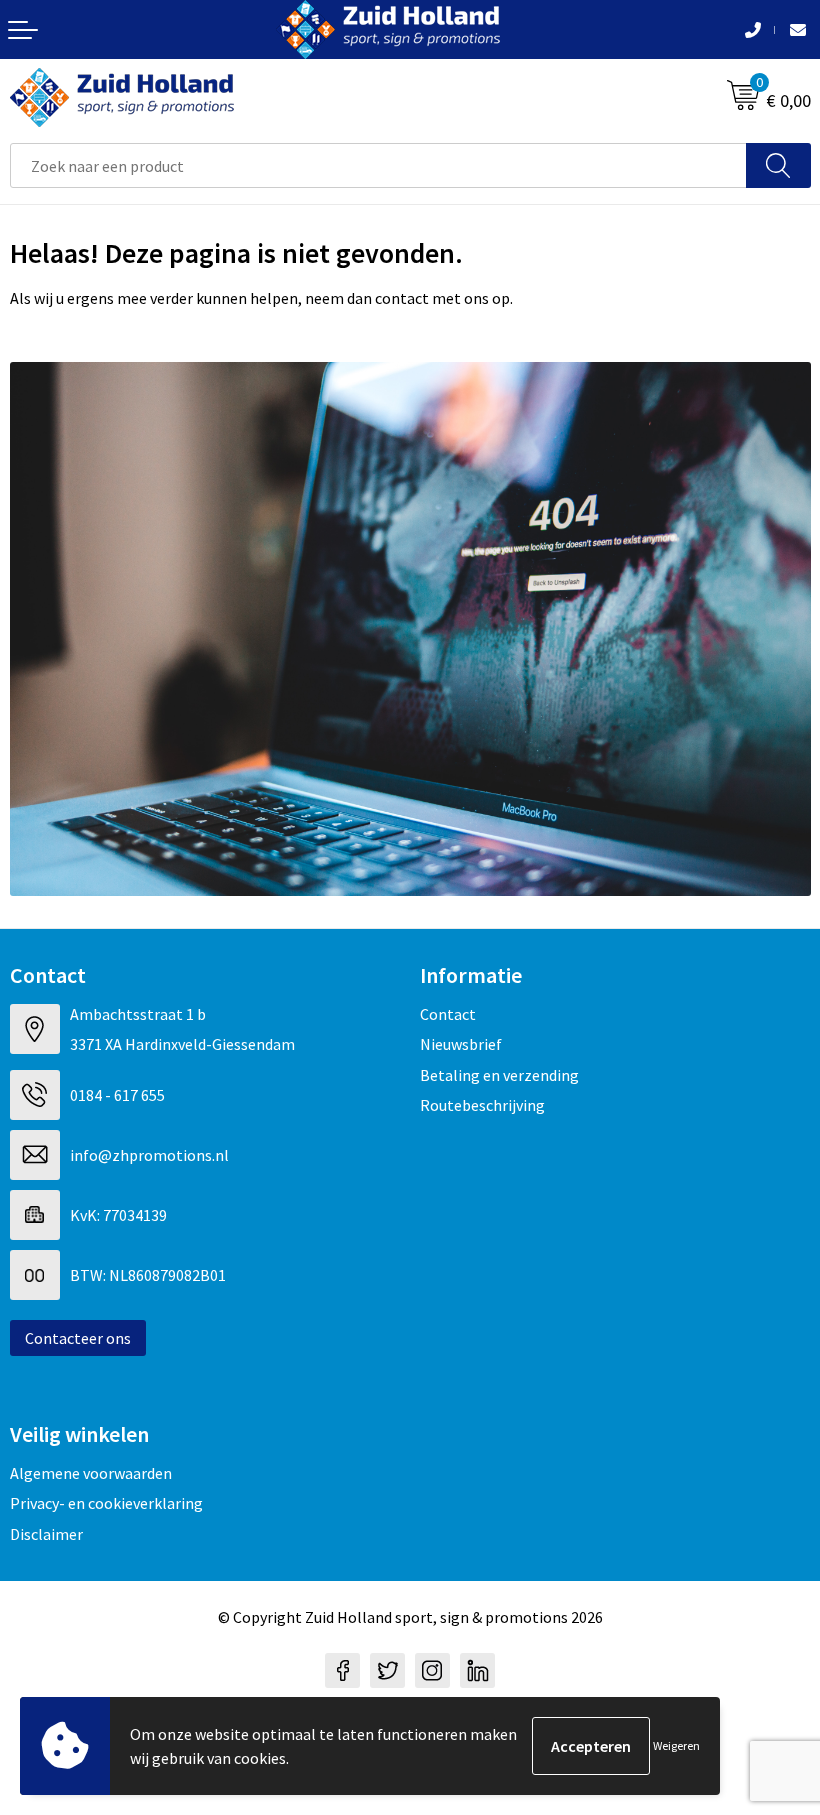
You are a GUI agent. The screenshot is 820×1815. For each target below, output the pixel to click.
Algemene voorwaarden (91, 1473)
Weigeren (676, 1745)
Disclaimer (46, 1534)
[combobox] (378, 165)
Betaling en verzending (499, 1075)
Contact (448, 1014)
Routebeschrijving (482, 1105)
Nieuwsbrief (461, 1044)
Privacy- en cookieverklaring (106, 1503)
